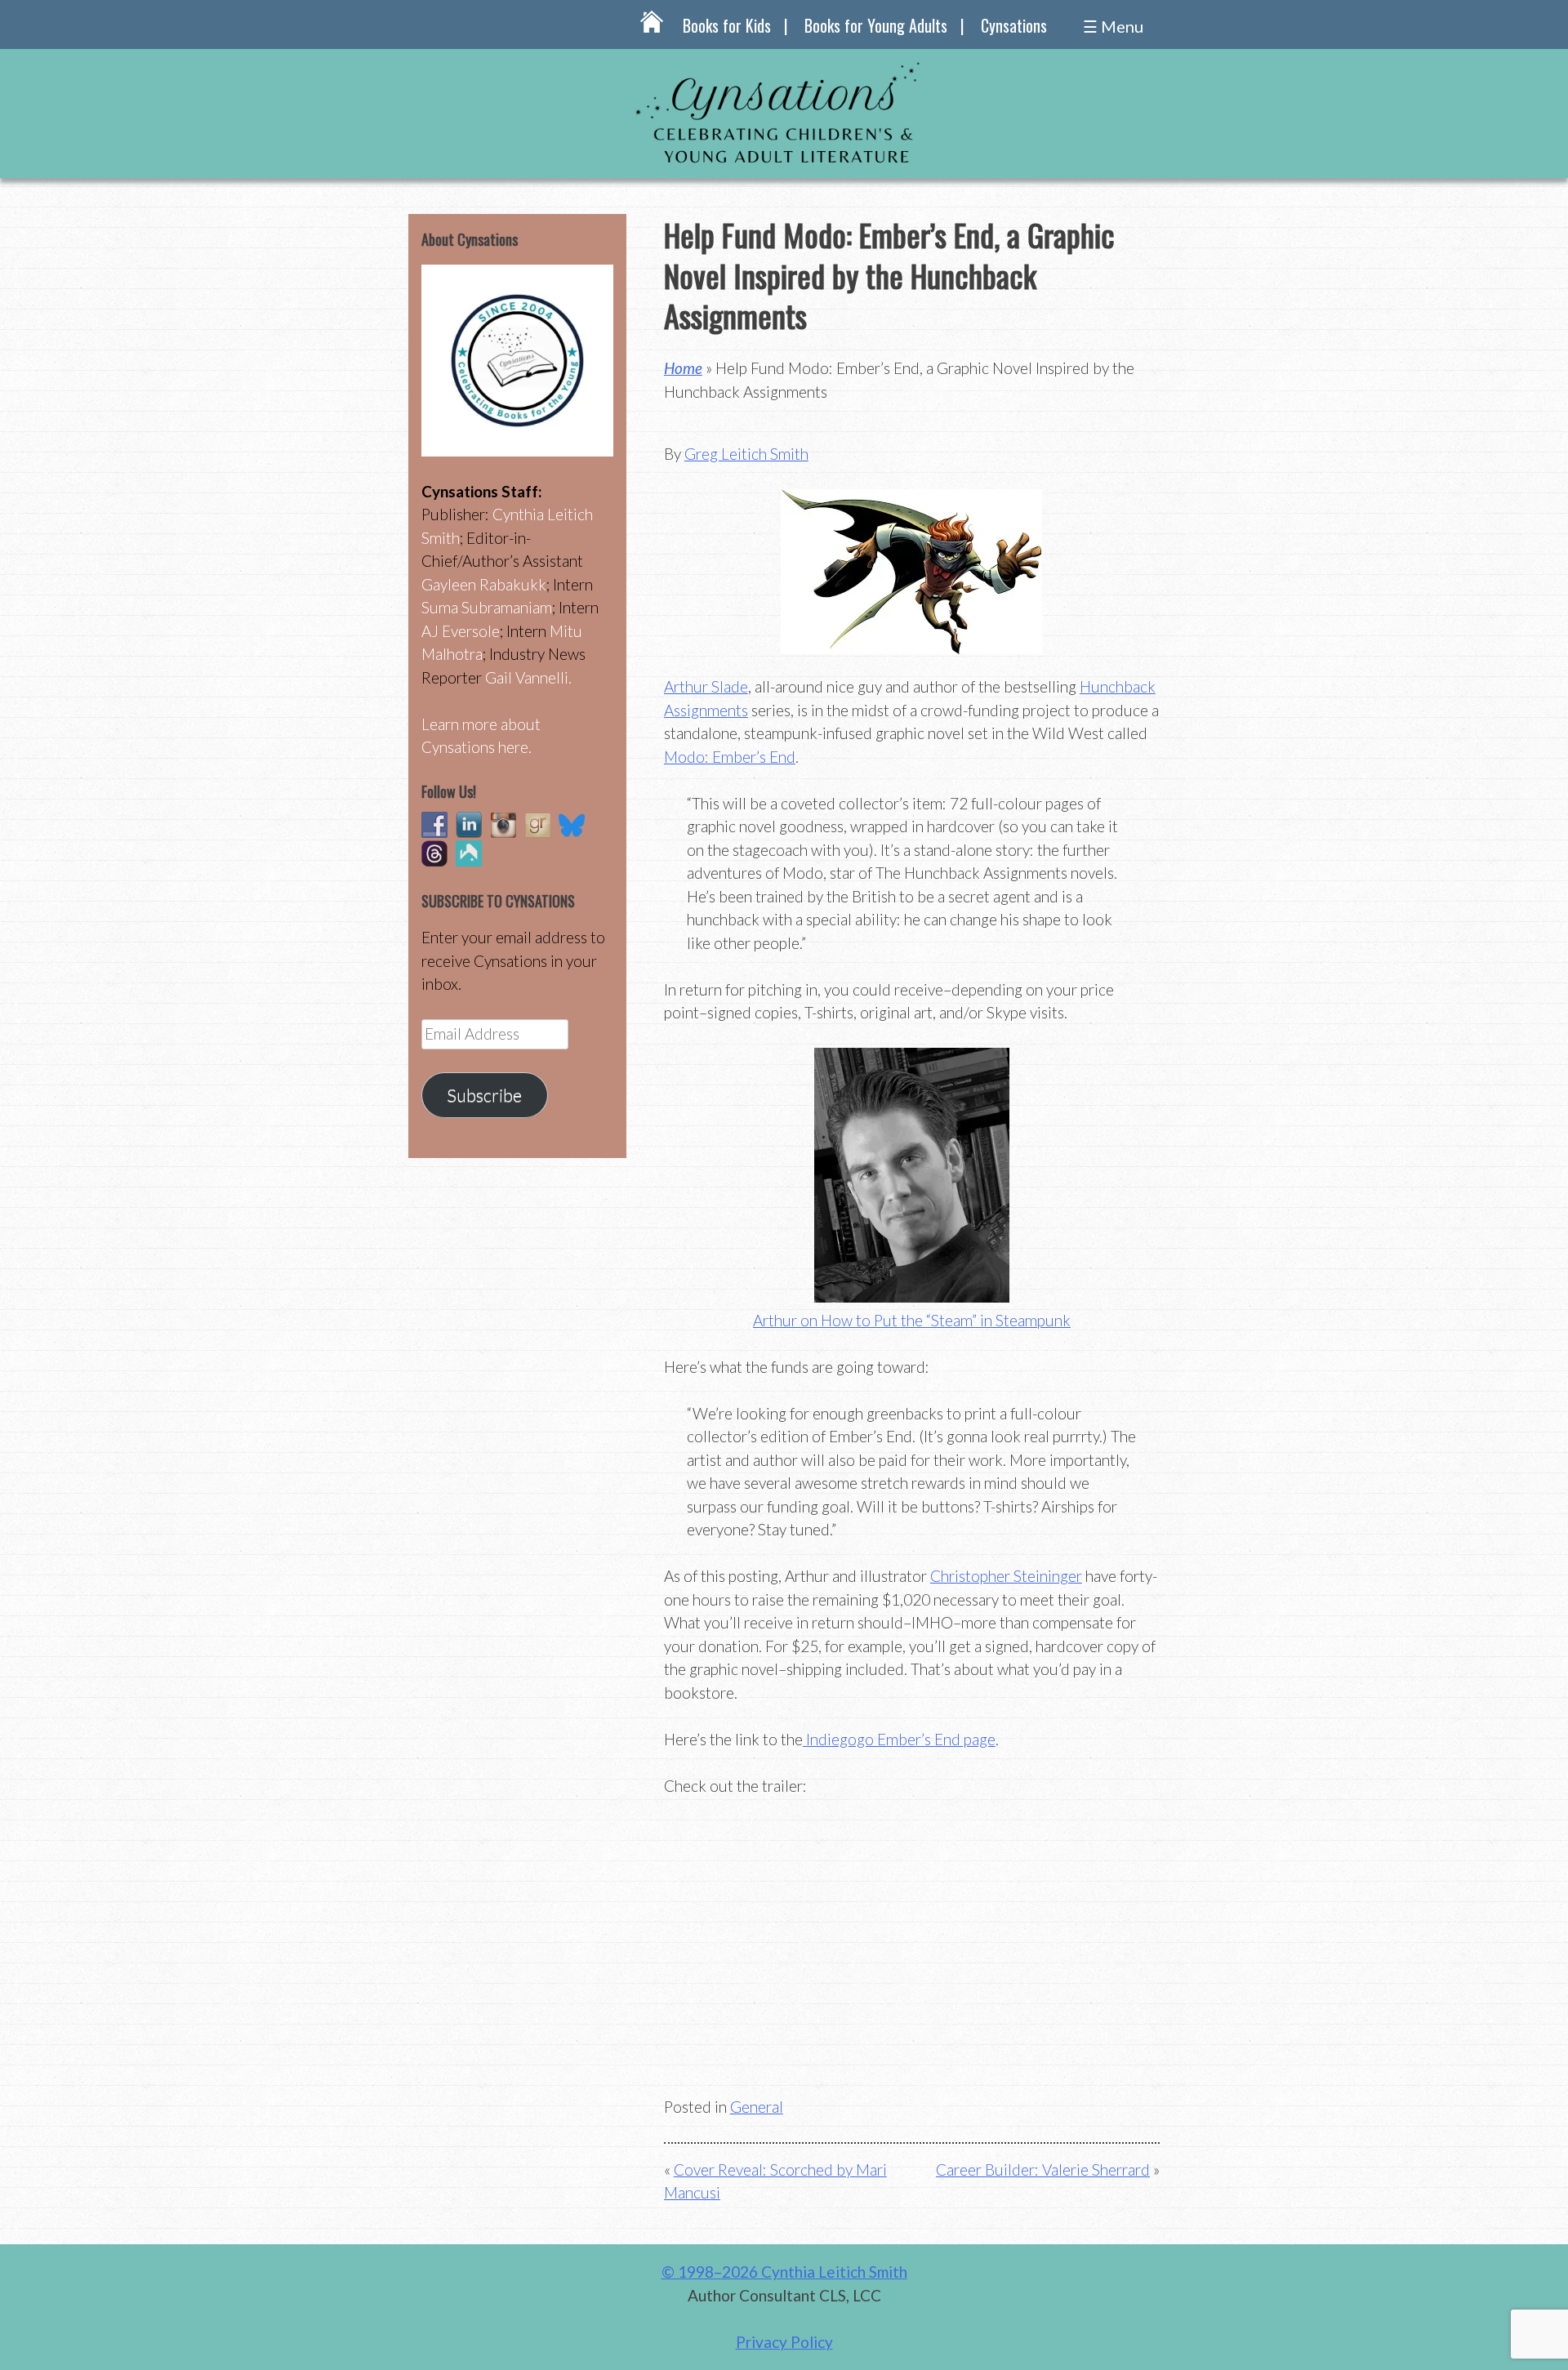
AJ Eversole (461, 631)
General (757, 2107)
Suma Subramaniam (487, 607)
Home (683, 368)
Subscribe (484, 1095)
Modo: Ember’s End (730, 757)
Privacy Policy (784, 2342)
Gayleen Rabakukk (484, 584)
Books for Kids (727, 25)
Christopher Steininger (1006, 1576)
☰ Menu (1113, 26)
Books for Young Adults (876, 25)
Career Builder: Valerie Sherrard (1043, 2170)
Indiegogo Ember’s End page (899, 1739)
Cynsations (1014, 25)
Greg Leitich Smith (746, 454)
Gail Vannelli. (528, 677)
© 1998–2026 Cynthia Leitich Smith (784, 2272)
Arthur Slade (706, 686)
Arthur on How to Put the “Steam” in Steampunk (912, 1320)
